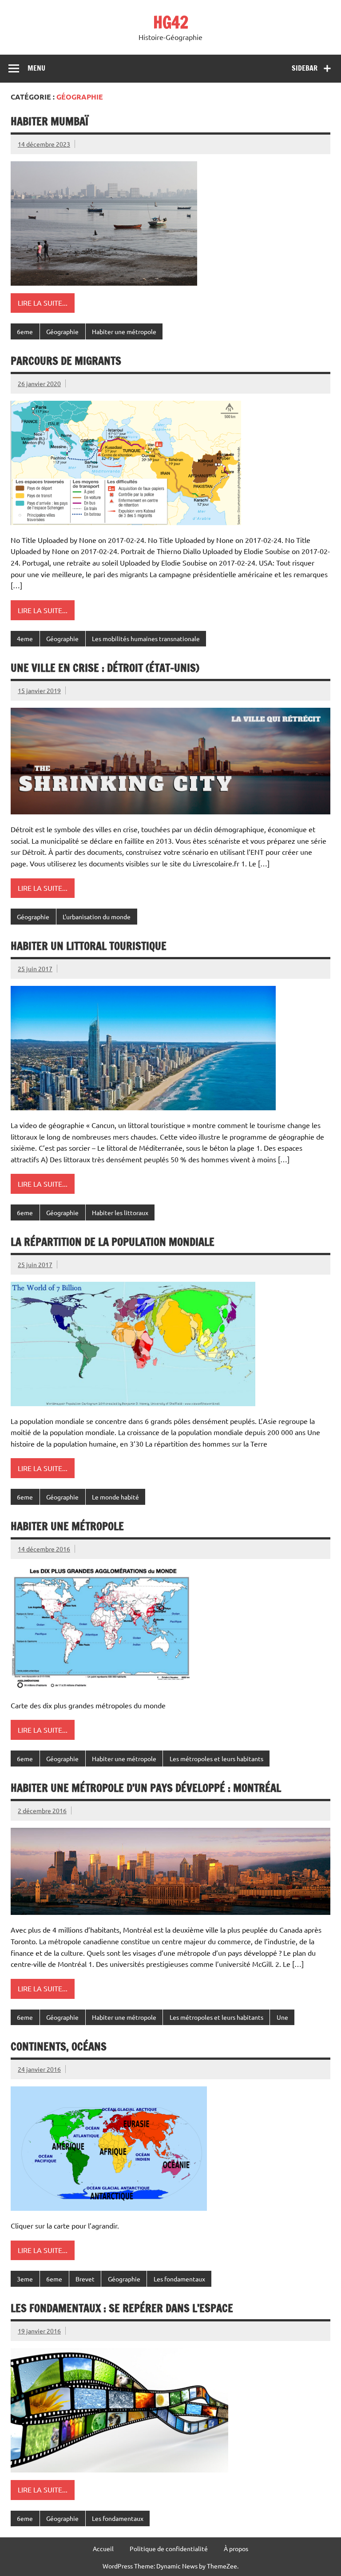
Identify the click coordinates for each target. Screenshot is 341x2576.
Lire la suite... (43, 303)
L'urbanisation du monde (97, 917)
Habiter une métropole (124, 331)
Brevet (85, 2279)
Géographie (62, 331)
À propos (236, 2548)
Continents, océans (59, 2046)
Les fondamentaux (179, 2279)
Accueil (103, 2548)
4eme (25, 638)
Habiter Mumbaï (50, 121)
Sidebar (305, 68)
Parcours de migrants (66, 361)
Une (282, 2017)
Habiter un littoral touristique (89, 946)
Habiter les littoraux (120, 1212)
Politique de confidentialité (169, 2548)
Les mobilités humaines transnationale (146, 638)
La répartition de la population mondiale (113, 1242)
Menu (36, 68)
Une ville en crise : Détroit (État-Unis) (105, 668)
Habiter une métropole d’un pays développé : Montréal (146, 1788)
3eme (25, 2279)
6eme (25, 331)
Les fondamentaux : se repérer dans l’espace (122, 2308)
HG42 (171, 22)
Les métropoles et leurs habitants (216, 1759)
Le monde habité (115, 1497)
